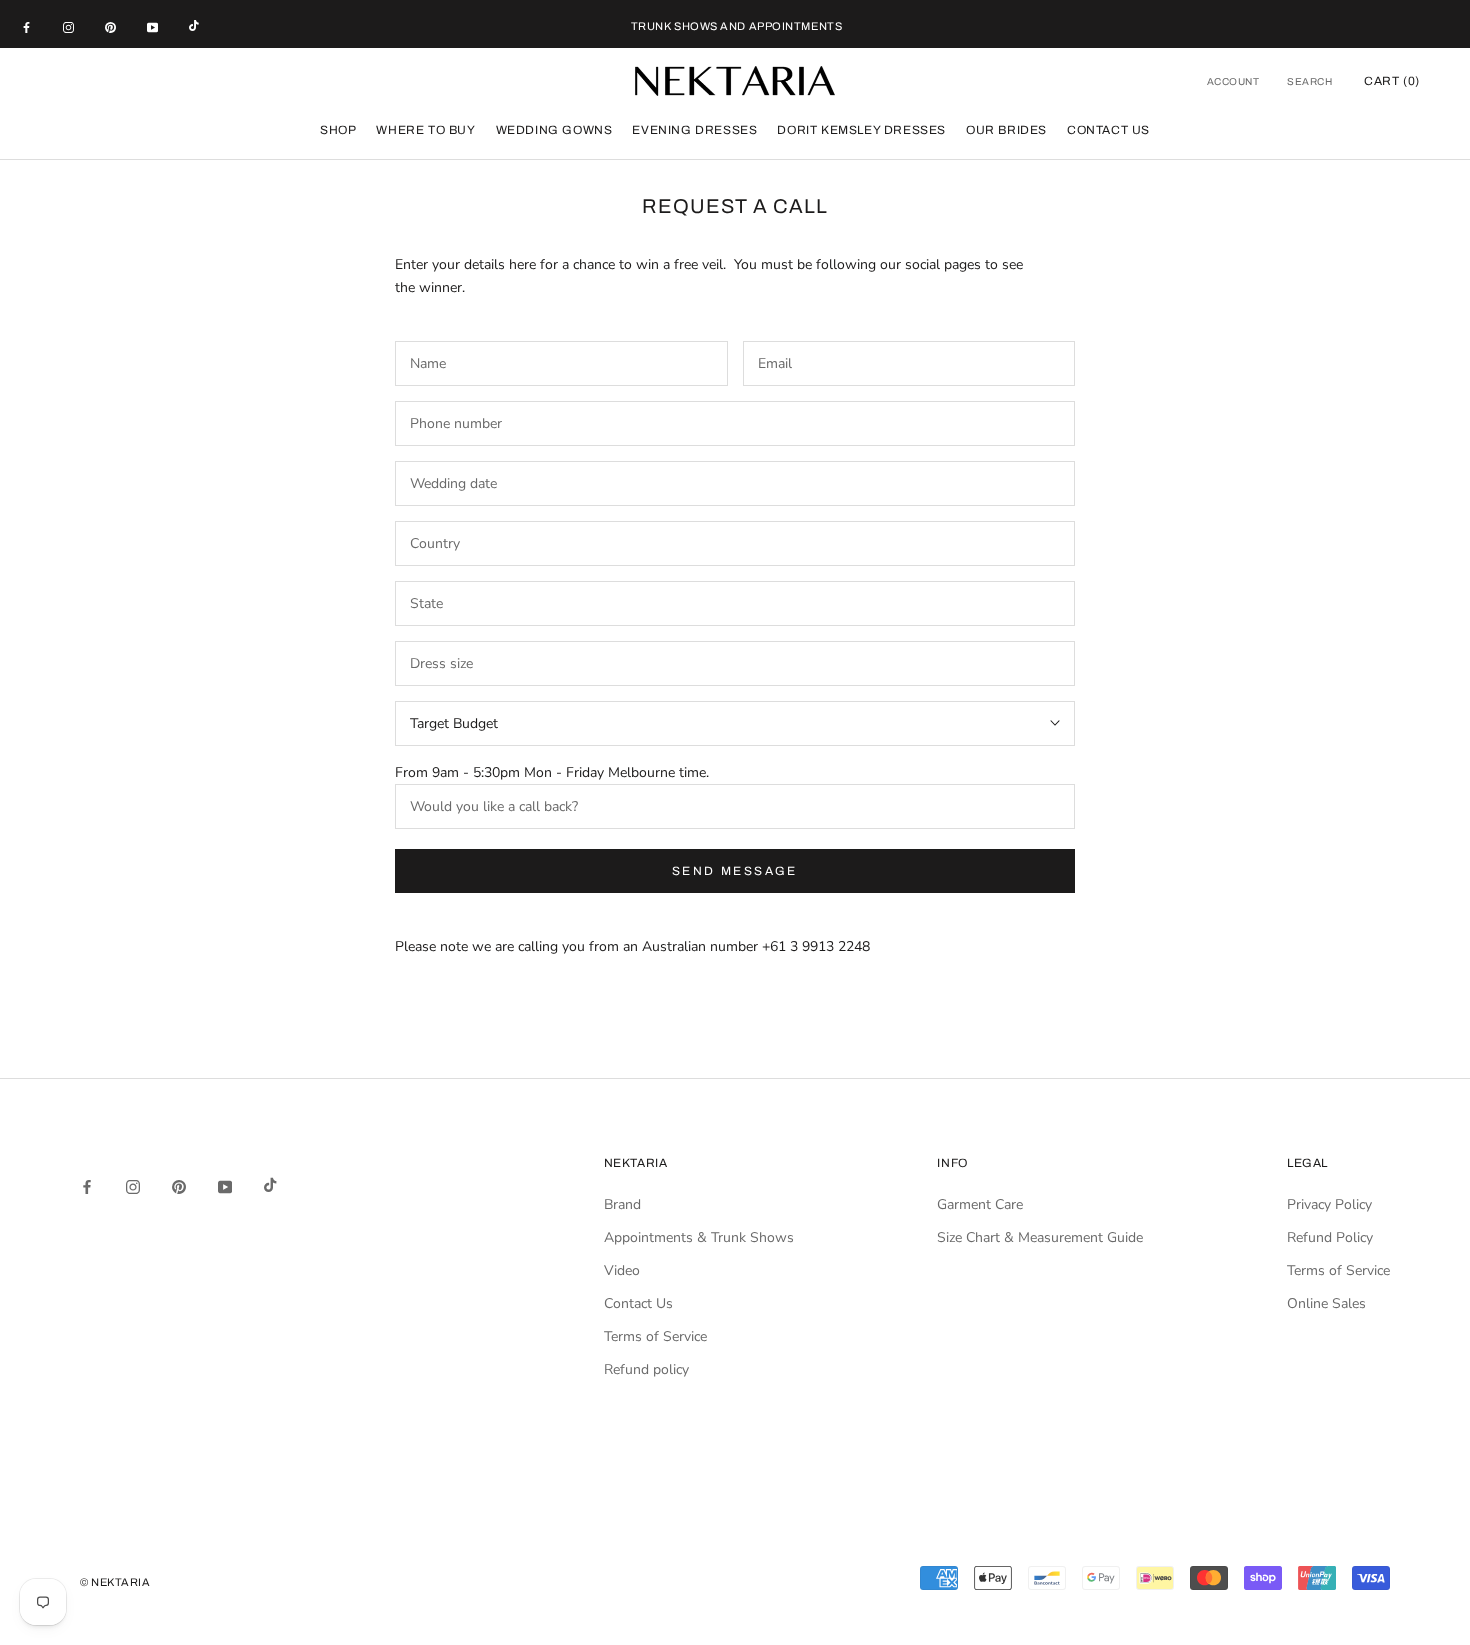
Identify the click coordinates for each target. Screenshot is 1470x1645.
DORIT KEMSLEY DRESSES (861, 131)
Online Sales (1326, 1303)
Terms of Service (655, 1336)
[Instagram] (68, 27)
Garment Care (980, 1204)
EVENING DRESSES (694, 131)
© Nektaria (115, 1582)
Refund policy (646, 1369)
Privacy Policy (1329, 1204)
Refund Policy (1330, 1237)
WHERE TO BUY (425, 131)
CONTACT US (1108, 131)
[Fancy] (194, 27)
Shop (338, 131)
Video (622, 1270)
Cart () (1392, 81)
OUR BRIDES (1006, 131)
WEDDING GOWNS (554, 131)
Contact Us (638, 1303)
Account (1233, 81)
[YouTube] (152, 27)
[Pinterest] (110, 27)
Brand (622, 1204)
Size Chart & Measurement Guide (1040, 1237)
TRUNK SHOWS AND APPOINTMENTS (736, 26)
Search (1309, 81)
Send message (735, 871)
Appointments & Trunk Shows (699, 1237)
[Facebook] (26, 27)
